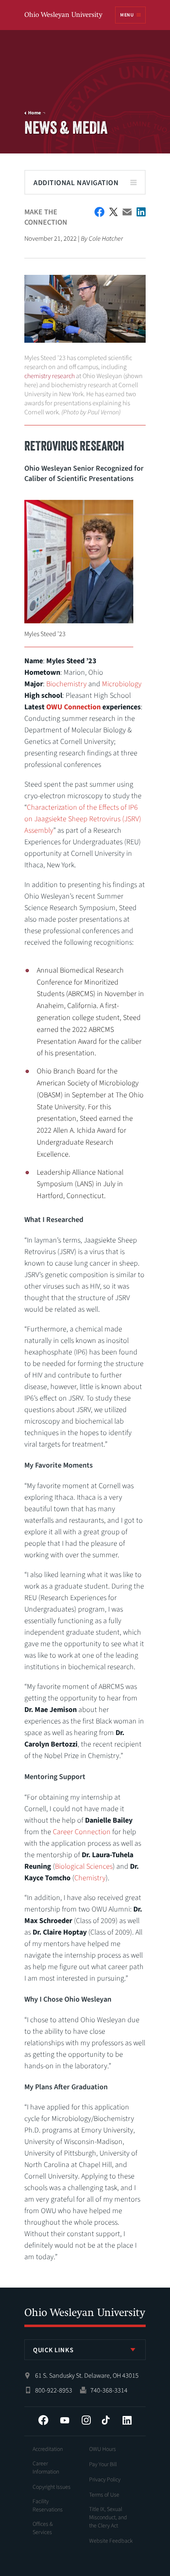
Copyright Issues (52, 2487)
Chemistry (90, 1878)
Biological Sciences (84, 1866)
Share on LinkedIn (141, 212)
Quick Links (53, 2350)
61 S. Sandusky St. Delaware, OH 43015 (87, 2376)
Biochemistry (66, 684)
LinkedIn (127, 2420)
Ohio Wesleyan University (64, 15)
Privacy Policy (105, 2480)
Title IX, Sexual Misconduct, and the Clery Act (108, 2518)
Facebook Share (99, 212)
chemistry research (50, 376)
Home (34, 113)
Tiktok (106, 2420)
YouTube (65, 2420)
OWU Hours (103, 2449)
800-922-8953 (54, 2390)
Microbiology (122, 684)
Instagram (86, 2420)
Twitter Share (113, 212)
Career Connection (82, 1832)
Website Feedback (111, 2541)
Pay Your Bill (103, 2465)
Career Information (46, 2468)
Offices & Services (43, 2528)
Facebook (43, 2420)
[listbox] (85, 2350)
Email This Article (127, 212)
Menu (127, 15)
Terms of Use (104, 2495)
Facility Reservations (48, 2506)
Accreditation (48, 2449)
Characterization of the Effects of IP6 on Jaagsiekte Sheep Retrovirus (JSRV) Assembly (83, 819)
